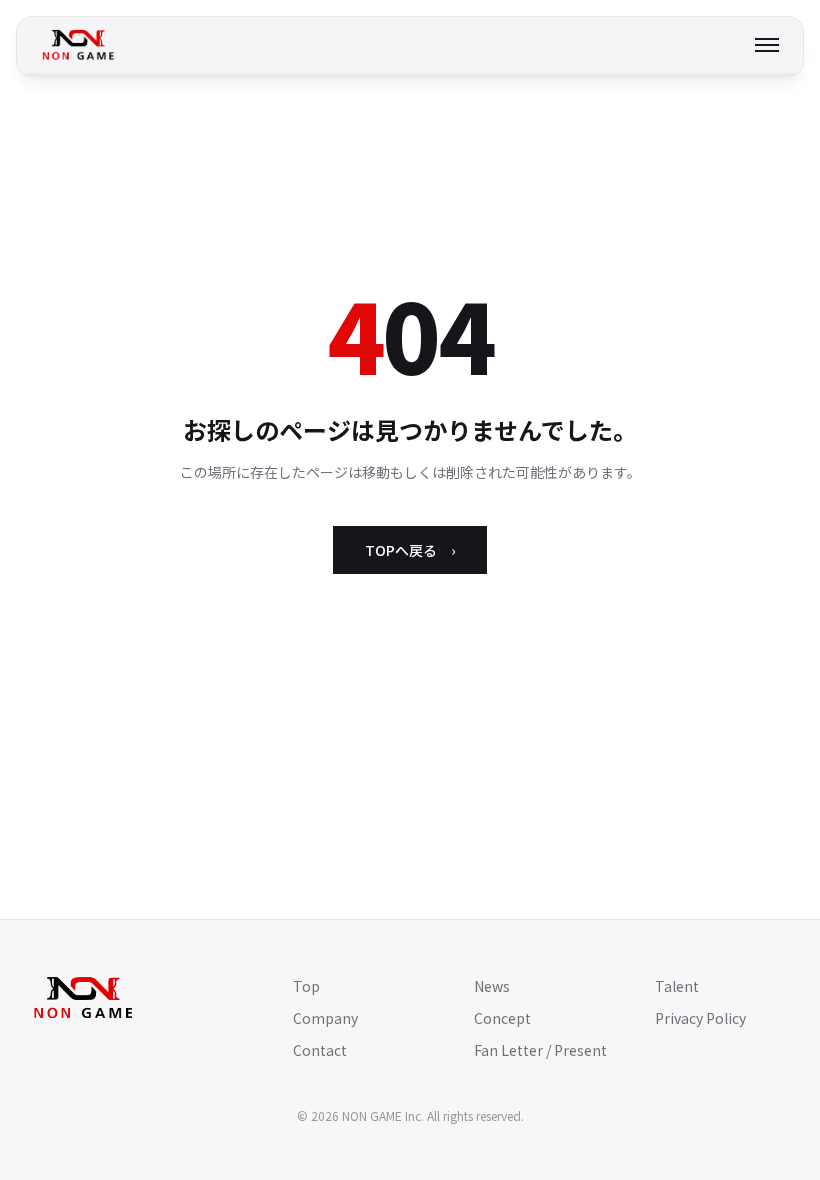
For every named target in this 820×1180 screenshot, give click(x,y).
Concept (502, 1018)
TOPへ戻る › (410, 550)
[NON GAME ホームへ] (78, 45)
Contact (320, 1050)
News (492, 986)
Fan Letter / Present (540, 1050)
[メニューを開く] (767, 45)
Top (306, 986)
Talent (677, 986)
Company (325, 1018)
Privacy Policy (700, 1018)
